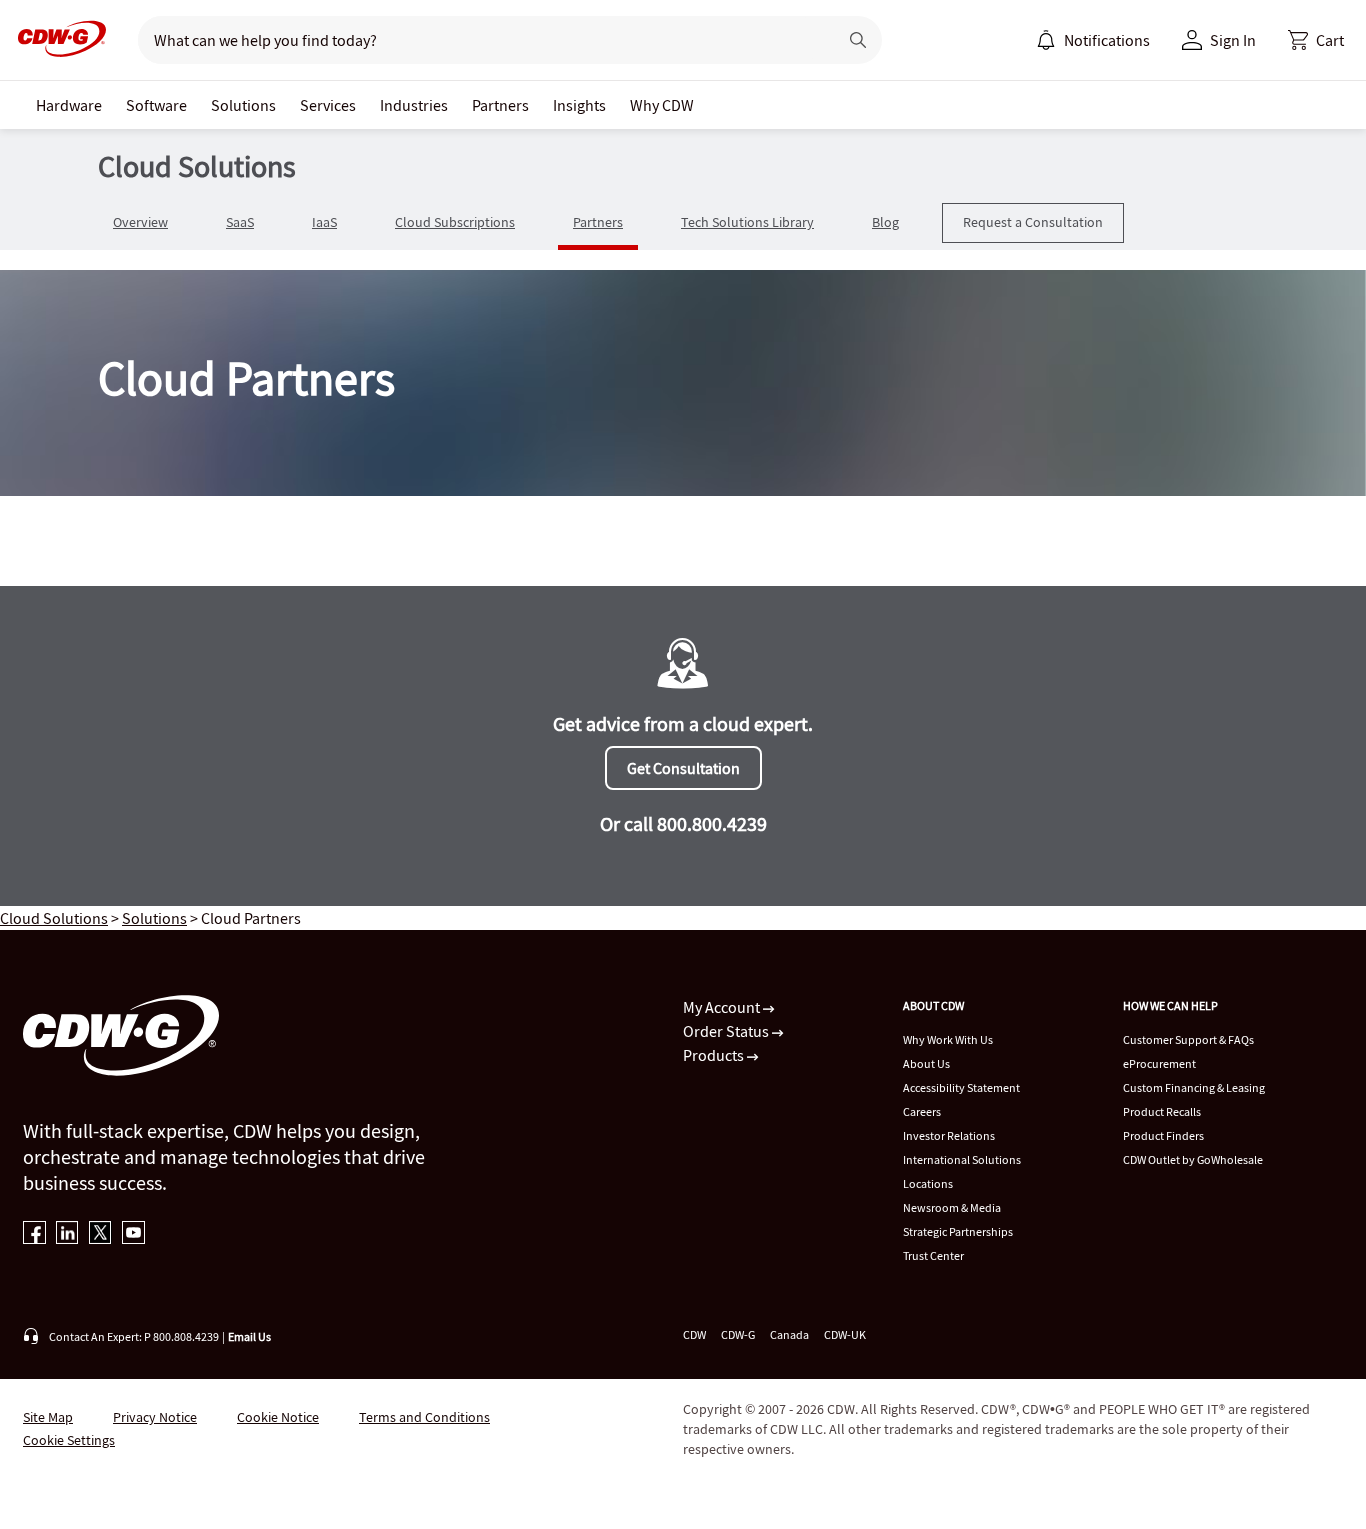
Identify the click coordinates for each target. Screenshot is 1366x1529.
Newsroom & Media (952, 1207)
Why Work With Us (948, 1039)
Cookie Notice (278, 1417)
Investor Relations (949, 1135)
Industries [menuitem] (414, 105)
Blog (885, 222)
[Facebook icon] (34, 1234)
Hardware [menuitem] (69, 105)
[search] (479, 40)
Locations (928, 1183)
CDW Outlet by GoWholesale (1193, 1159)
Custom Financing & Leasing (1194, 1087)
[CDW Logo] (56, 40)
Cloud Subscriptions (455, 222)
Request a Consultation (1033, 222)
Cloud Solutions (54, 918)
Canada (789, 1334)
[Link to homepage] (56, 40)
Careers (922, 1111)
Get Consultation (683, 768)
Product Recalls (1162, 1111)
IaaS (324, 222)
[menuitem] (1046, 40)
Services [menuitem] (328, 105)
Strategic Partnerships (958, 1231)
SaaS (240, 222)
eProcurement (1159, 1063)
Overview (140, 222)
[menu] (1093, 40)
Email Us (249, 1336)
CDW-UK (845, 1334)
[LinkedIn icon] (67, 1234)
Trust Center (933, 1255)
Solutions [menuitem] (243, 105)
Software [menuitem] (156, 105)
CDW (694, 1334)
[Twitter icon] (100, 1234)
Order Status (727, 1031)
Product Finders (1163, 1135)
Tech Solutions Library (747, 222)
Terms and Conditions (424, 1417)
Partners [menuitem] (500, 105)
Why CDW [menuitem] (662, 105)
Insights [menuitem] (579, 105)
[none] (69, 105)
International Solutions (962, 1159)
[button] (1316, 40)
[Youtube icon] (133, 1234)
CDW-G (738, 1334)
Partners (598, 222)
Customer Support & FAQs (1188, 1039)
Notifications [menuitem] (1107, 40)
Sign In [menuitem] (1233, 40)
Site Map (48, 1417)
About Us (926, 1063)
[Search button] (858, 40)
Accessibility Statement (961, 1087)
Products (715, 1055)
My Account (723, 1007)
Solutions (154, 918)
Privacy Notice (155, 1417)
